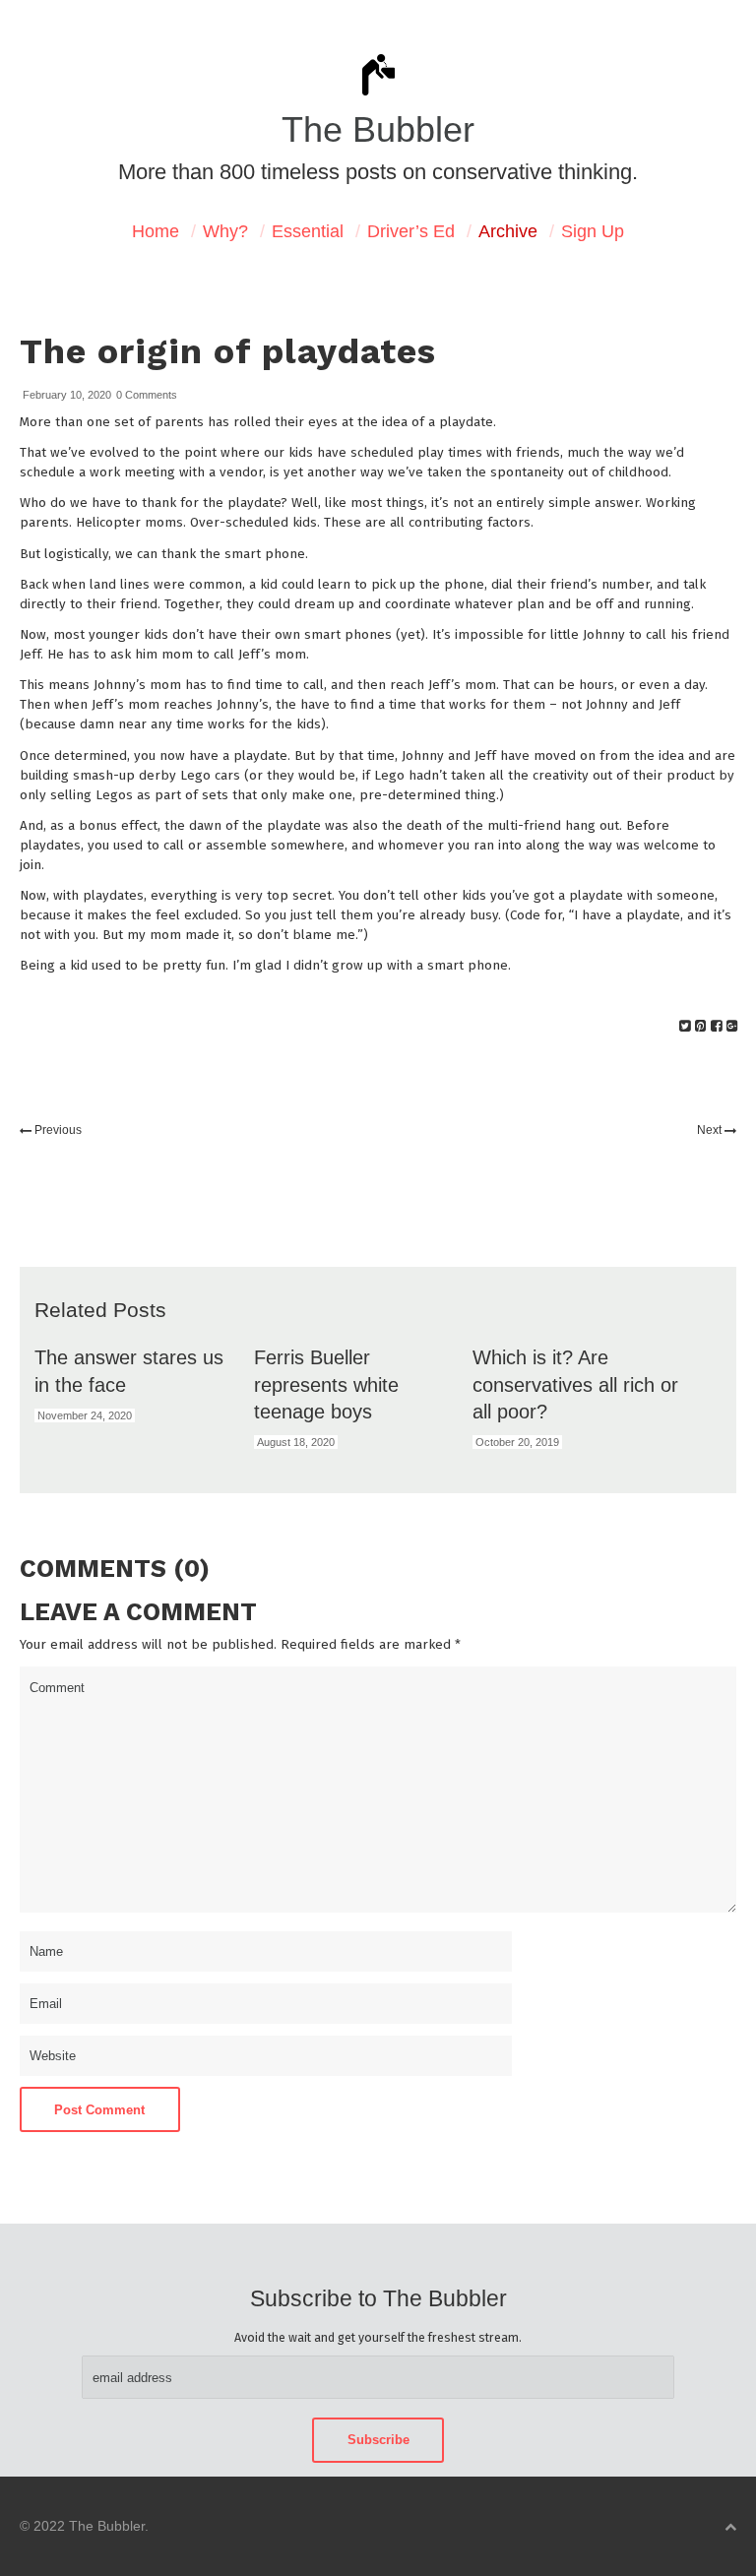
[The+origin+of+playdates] (685, 1026)
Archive (508, 231)
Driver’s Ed (411, 231)
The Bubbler (378, 130)
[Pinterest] (700, 1026)
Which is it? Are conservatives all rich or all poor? (575, 1384)
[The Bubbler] (378, 94)
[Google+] (732, 1026)
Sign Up (593, 231)
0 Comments (147, 395)
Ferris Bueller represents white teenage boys (326, 1384)
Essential (308, 231)
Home (156, 231)
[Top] (730, 2527)
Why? (225, 231)
